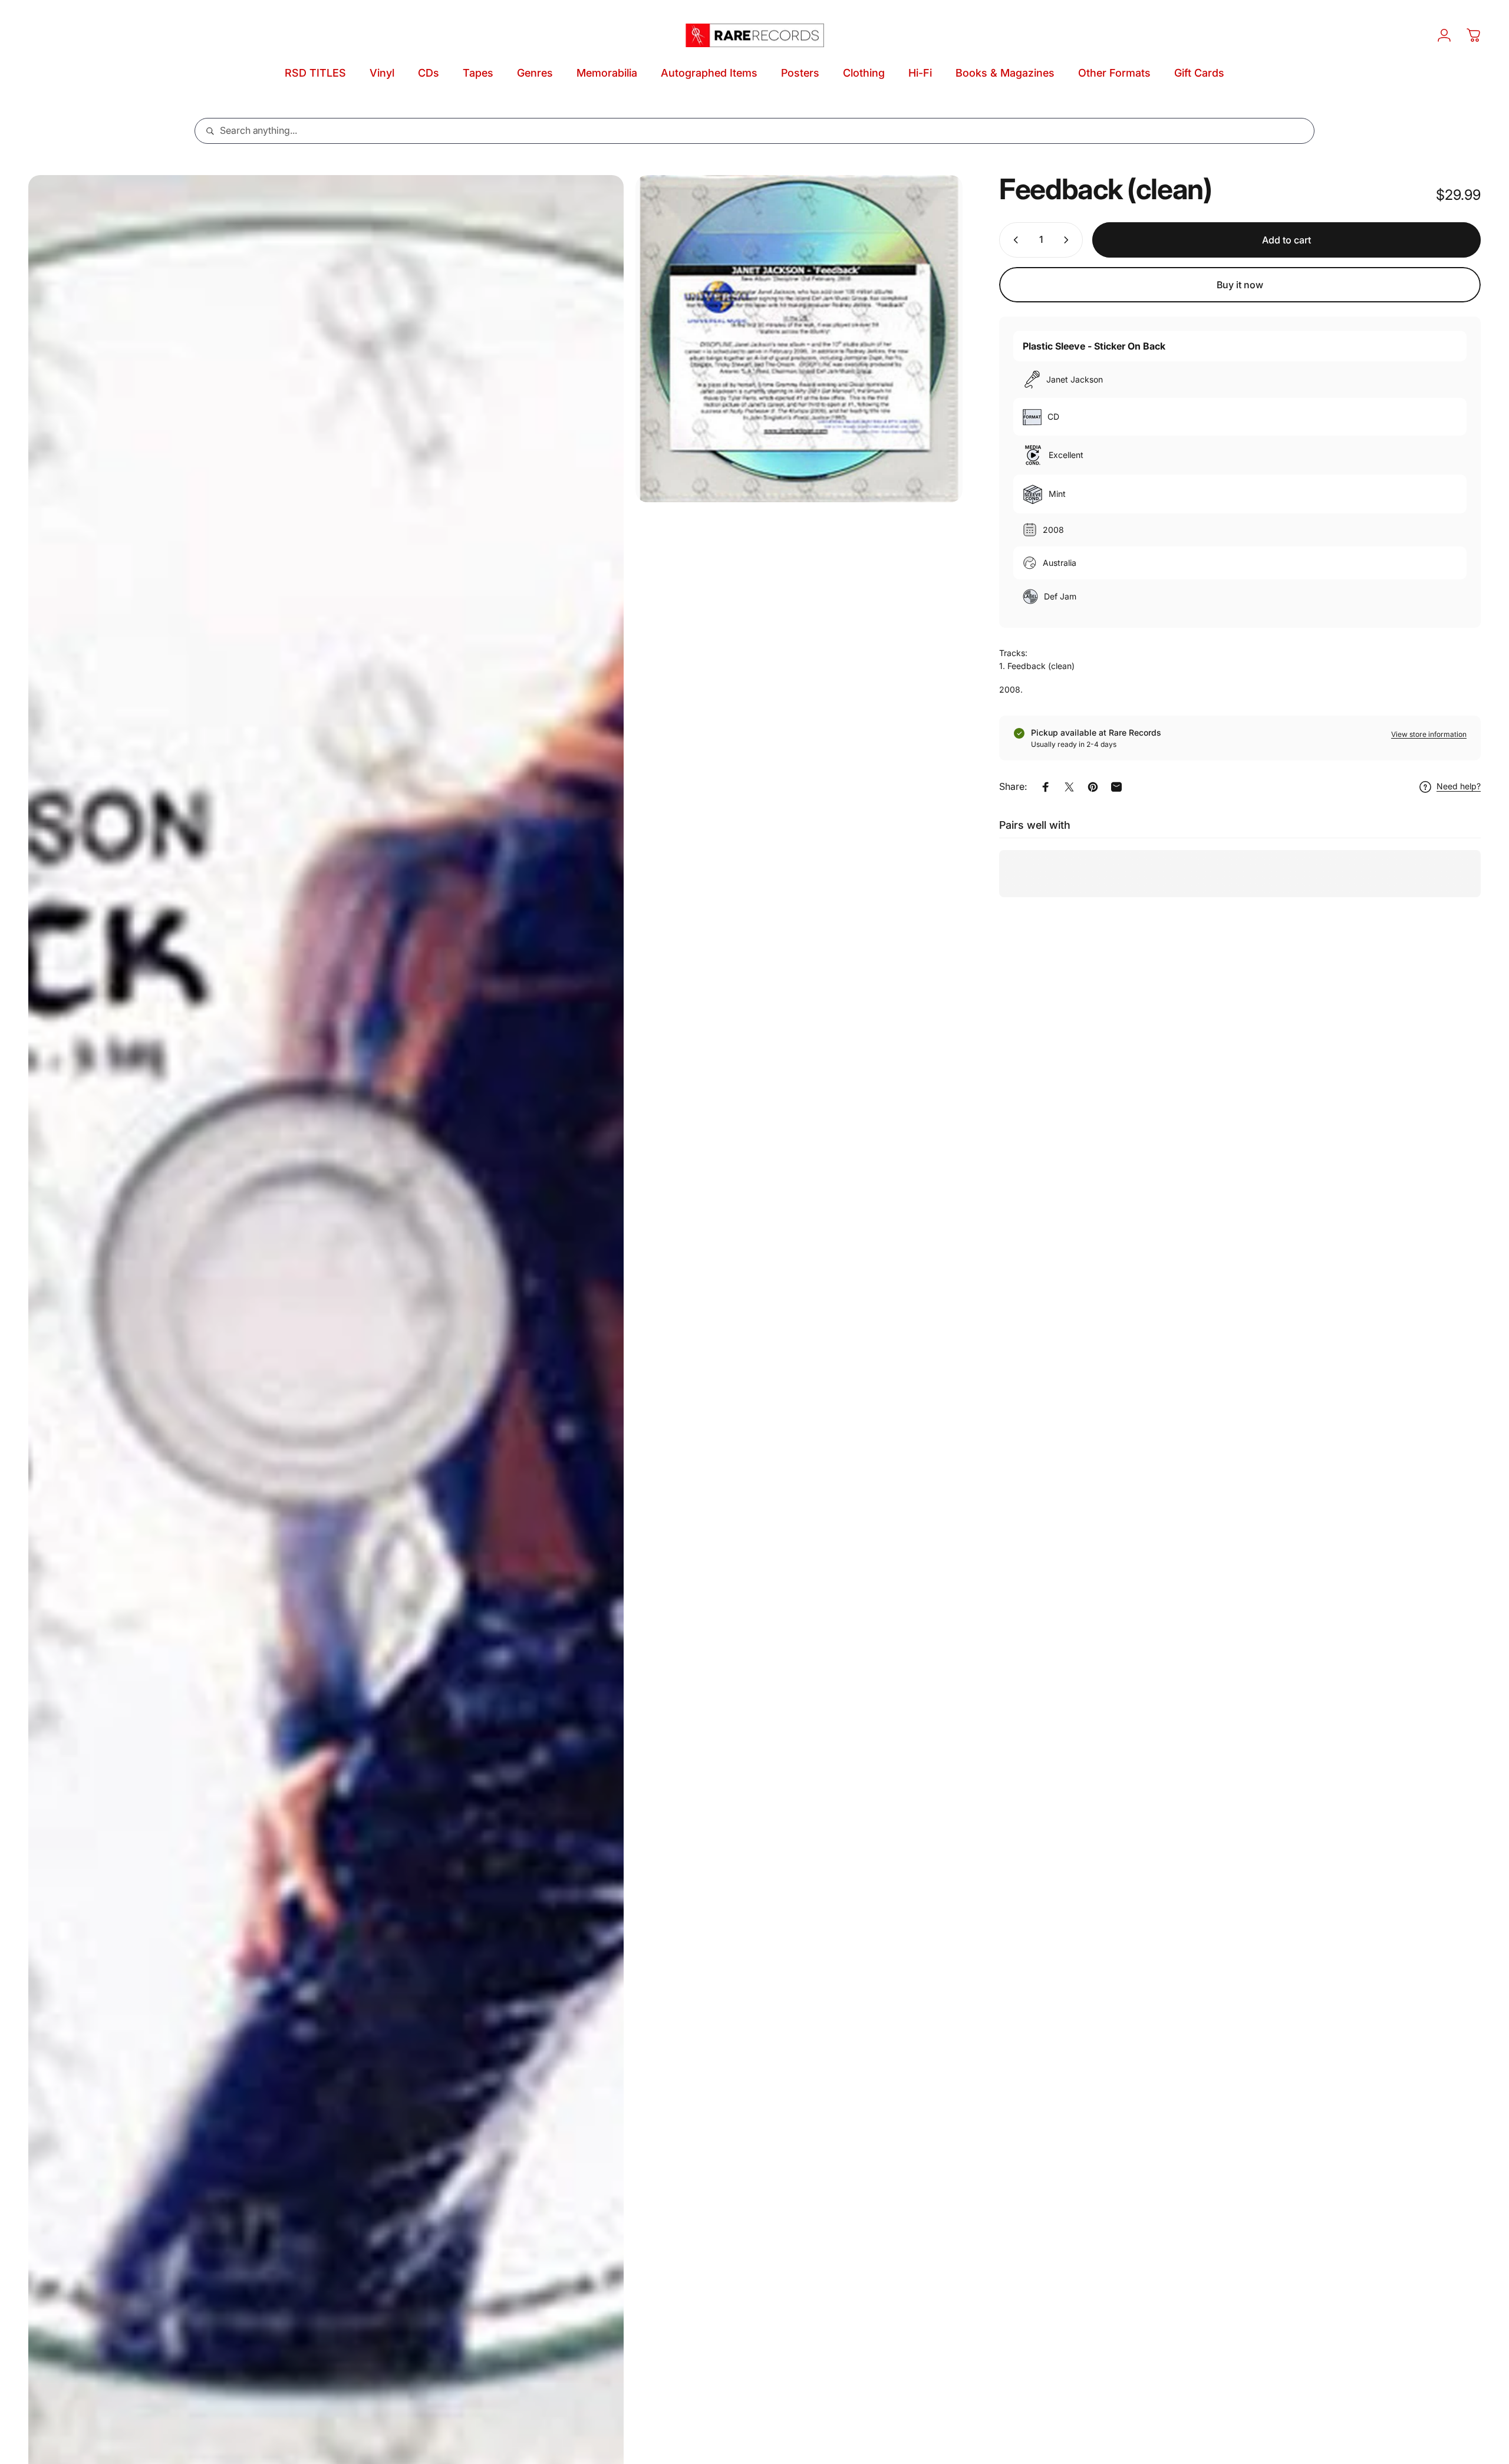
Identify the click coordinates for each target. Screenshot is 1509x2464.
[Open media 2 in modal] (799, 339)
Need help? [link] (1459, 787)
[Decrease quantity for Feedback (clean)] (1013, 240)
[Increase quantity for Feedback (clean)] (1069, 240)
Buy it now (1240, 285)
